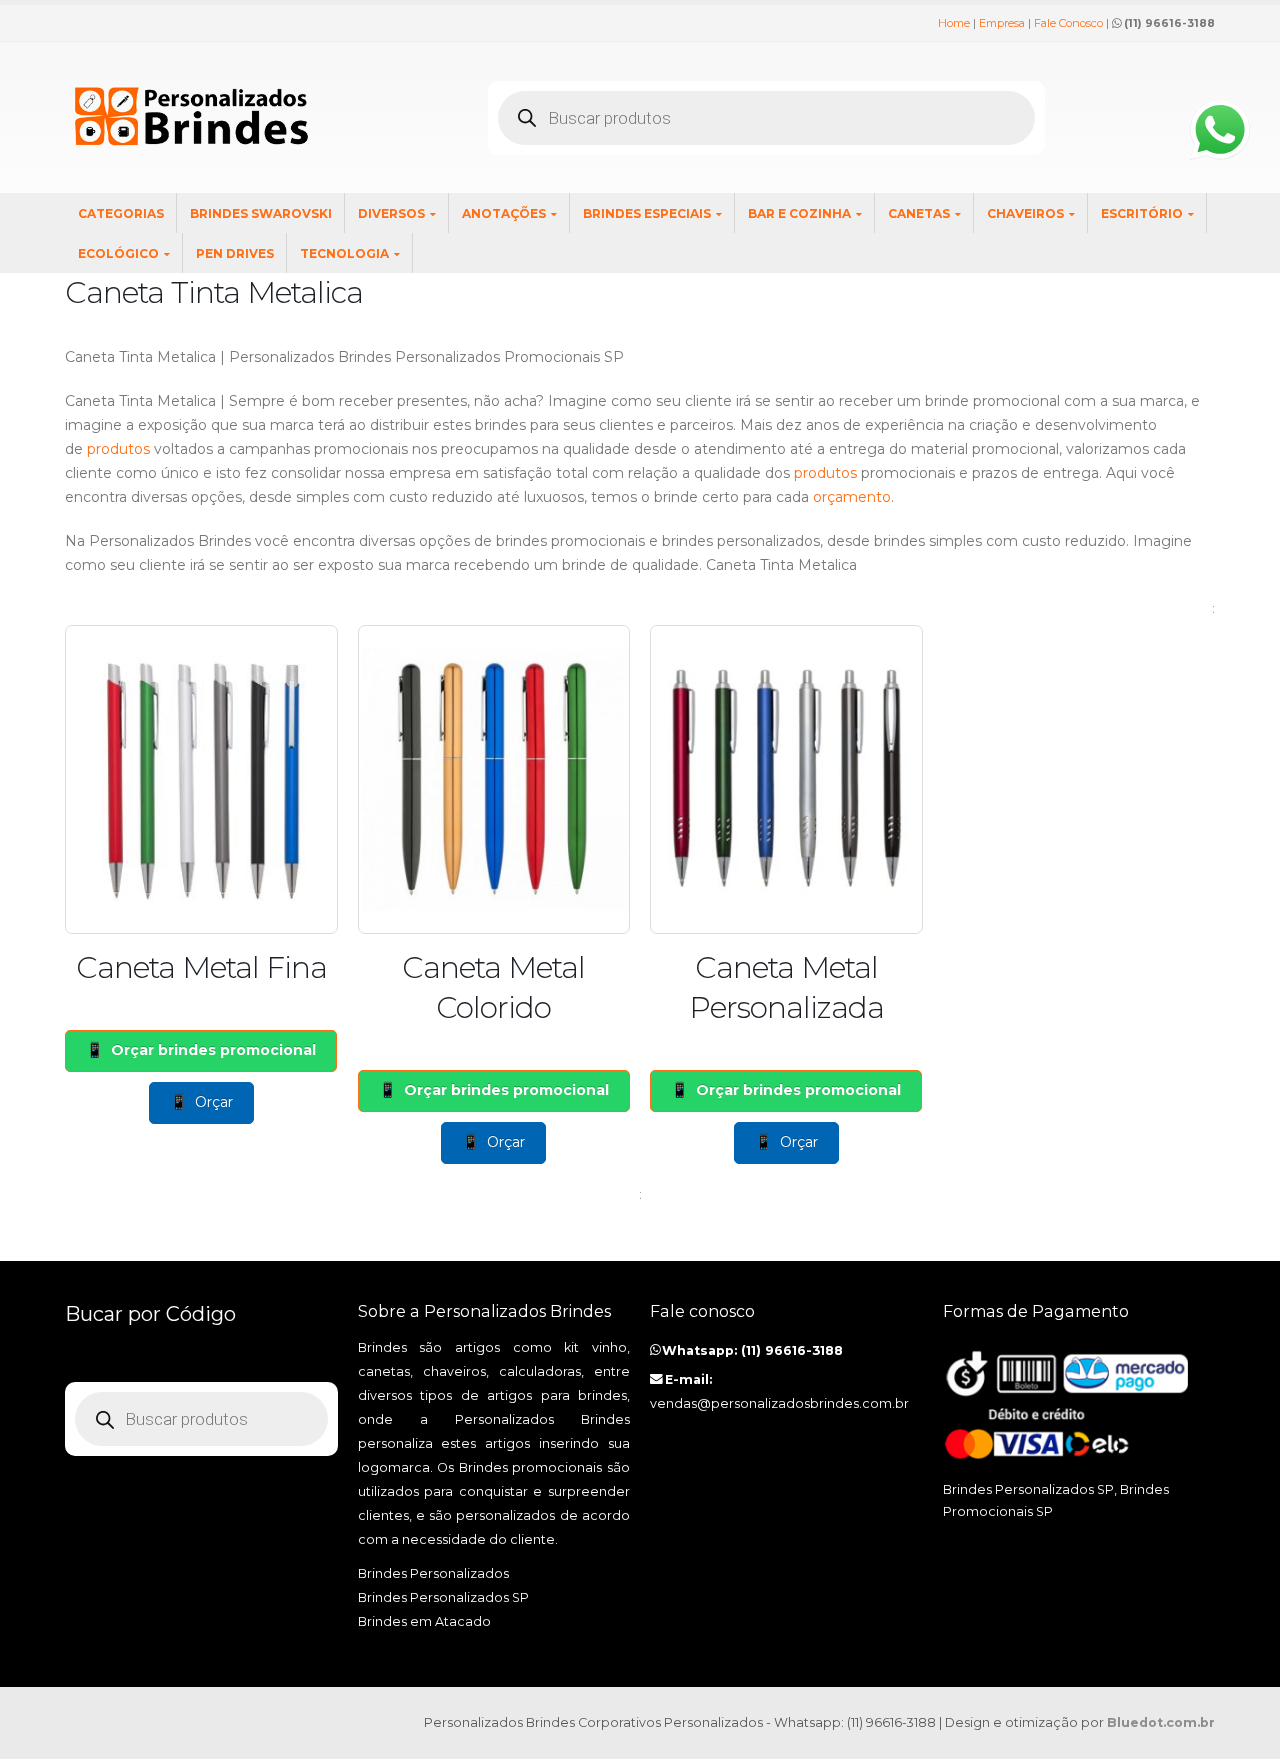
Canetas (919, 213)
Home (954, 23)
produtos (118, 449)
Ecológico (118, 253)
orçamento (852, 497)
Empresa (1002, 23)
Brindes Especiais (647, 213)
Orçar (214, 1102)
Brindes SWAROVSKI (261, 213)
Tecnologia (344, 253)
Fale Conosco (1068, 23)
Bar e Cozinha (799, 213)
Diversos (391, 213)
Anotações (504, 213)
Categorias (121, 213)
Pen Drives (235, 253)
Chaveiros (1025, 213)
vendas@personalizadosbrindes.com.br (779, 1403)
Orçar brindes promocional (213, 1050)
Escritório (1142, 213)
